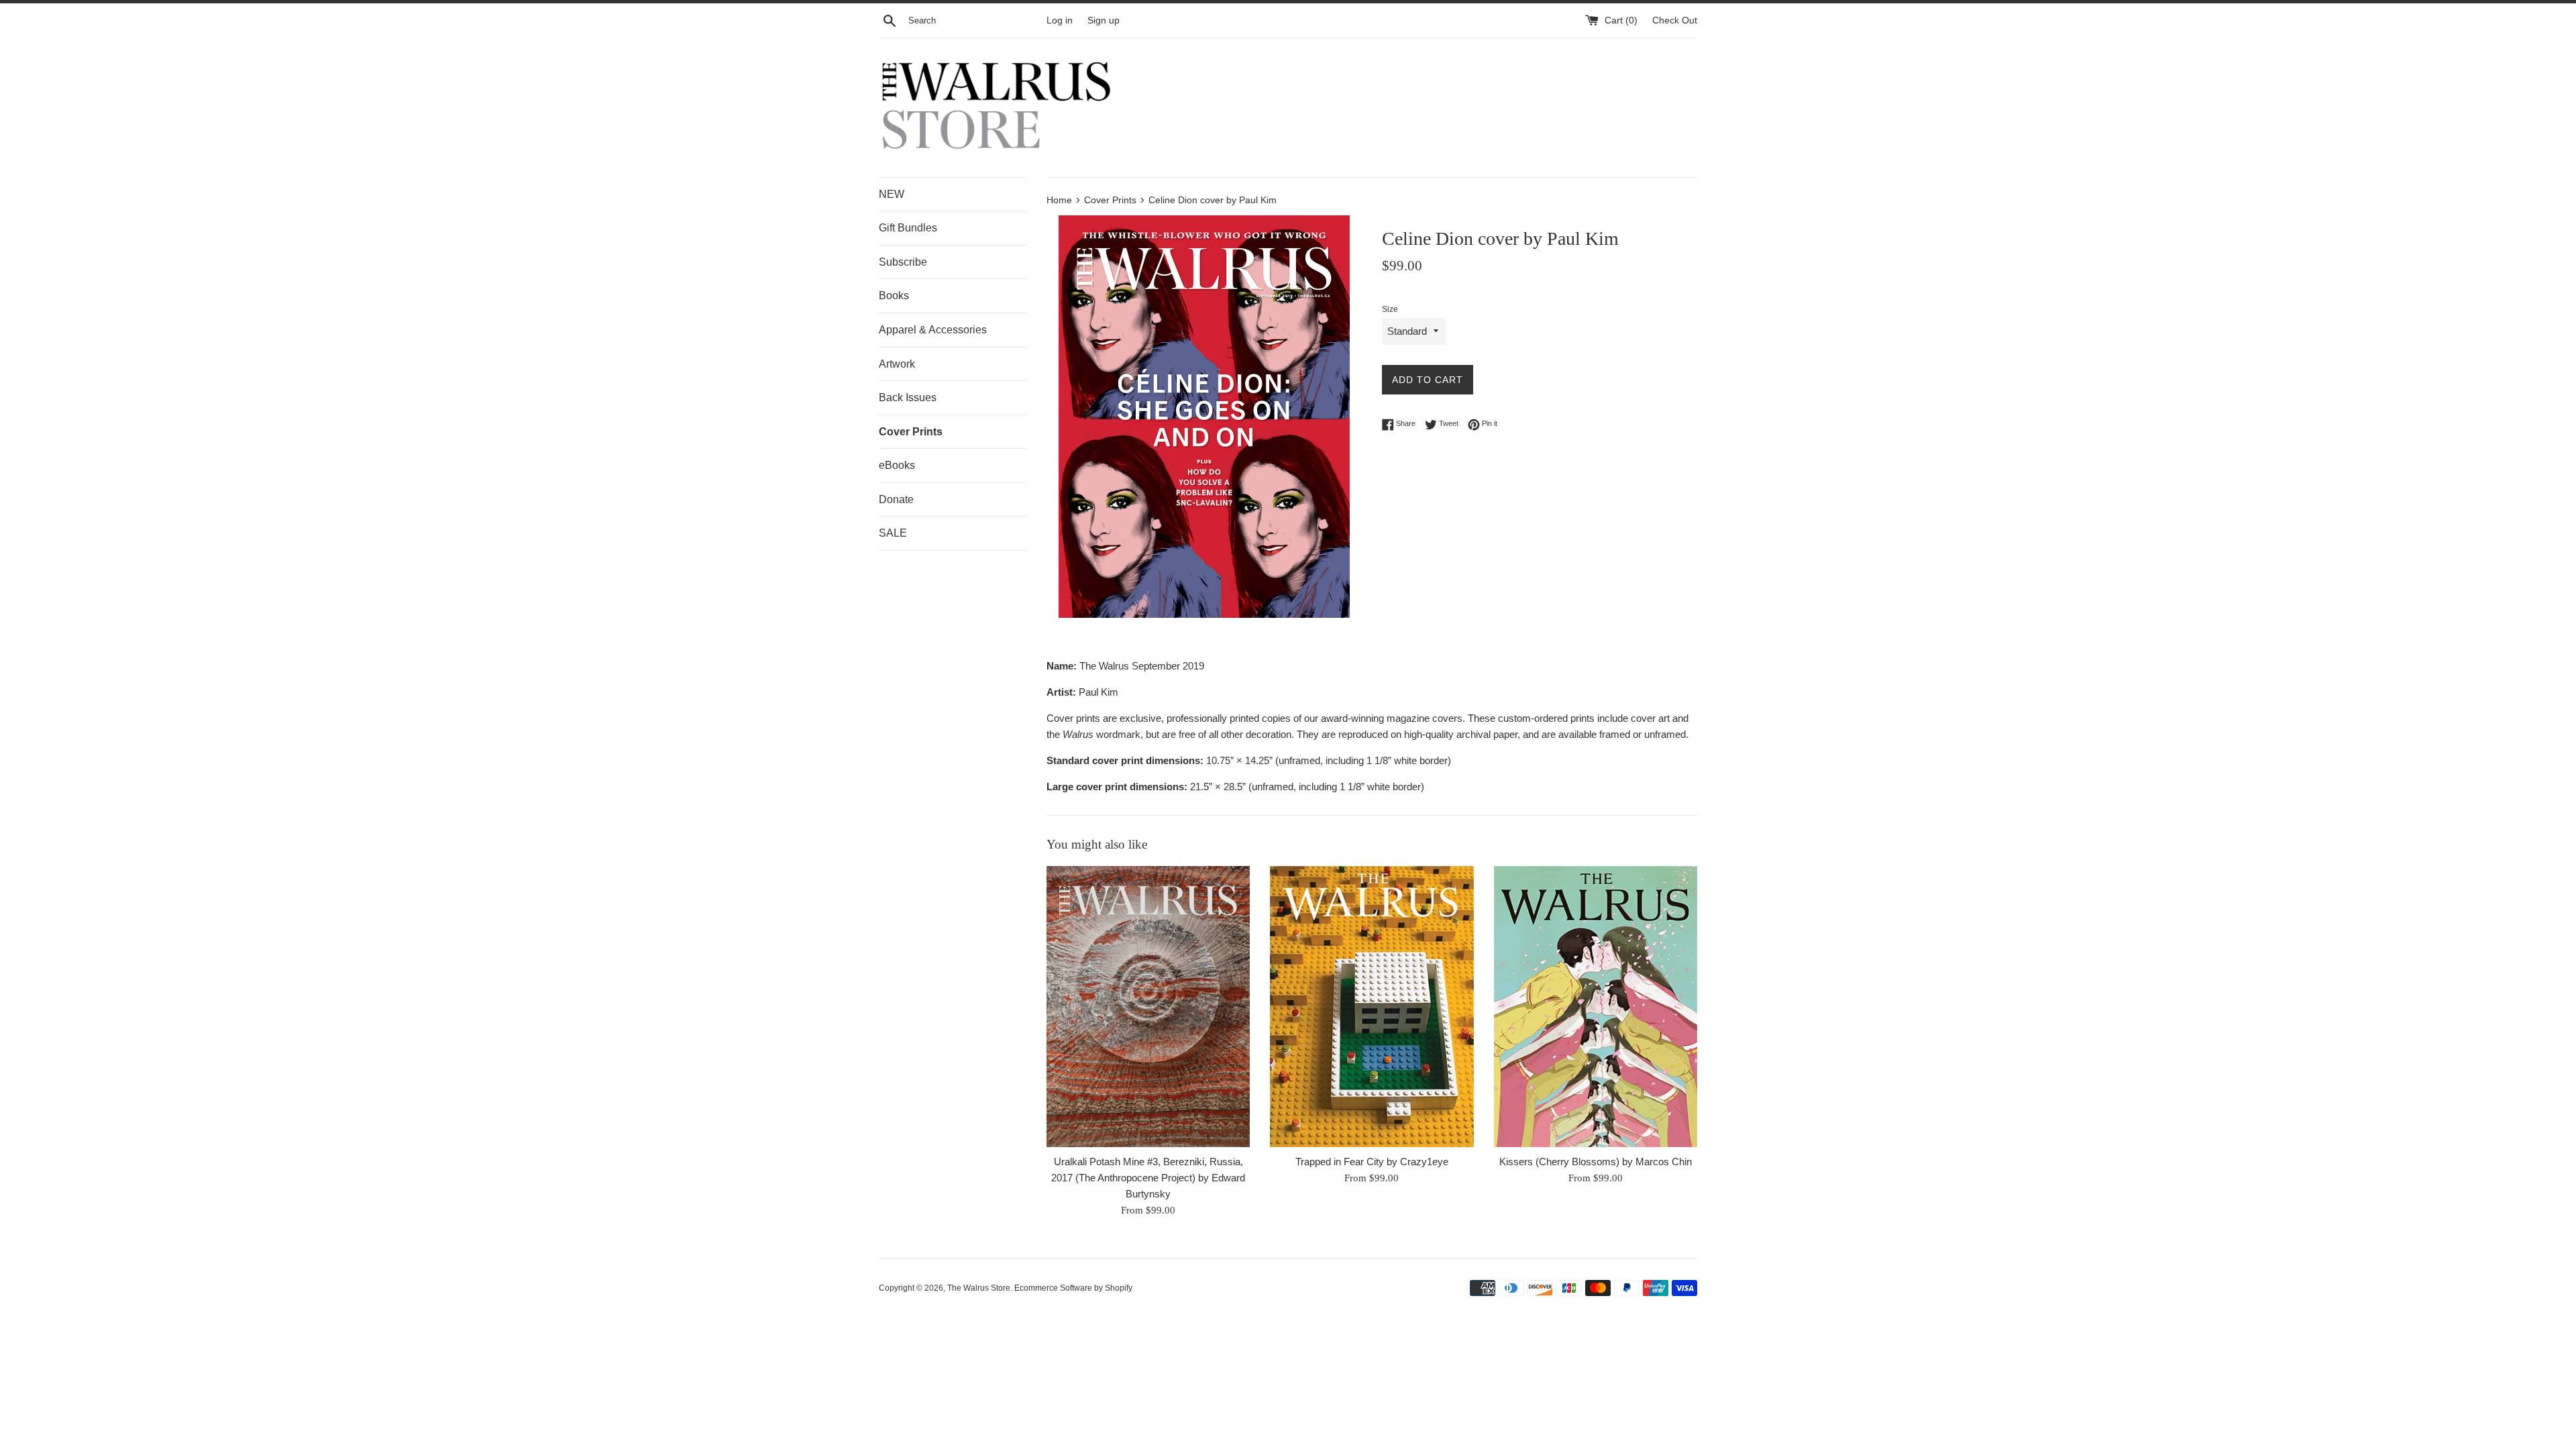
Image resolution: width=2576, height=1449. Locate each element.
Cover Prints (911, 432)
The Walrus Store (979, 1288)
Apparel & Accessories (933, 330)
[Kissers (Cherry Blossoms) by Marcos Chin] (1596, 1007)
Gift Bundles (908, 228)
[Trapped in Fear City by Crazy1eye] (1372, 1007)
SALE (893, 533)
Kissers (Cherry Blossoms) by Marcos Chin (1596, 1162)
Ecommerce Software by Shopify (1073, 1288)
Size (1390, 309)
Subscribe (903, 262)
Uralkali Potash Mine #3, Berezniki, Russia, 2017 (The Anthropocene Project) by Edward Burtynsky (1148, 1178)
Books (894, 296)
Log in (1060, 20)
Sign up (1104, 20)
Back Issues (908, 397)
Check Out (1675, 20)
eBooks (897, 465)
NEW (892, 194)
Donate (896, 499)
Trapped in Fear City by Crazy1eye (1372, 1162)
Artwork (897, 364)
